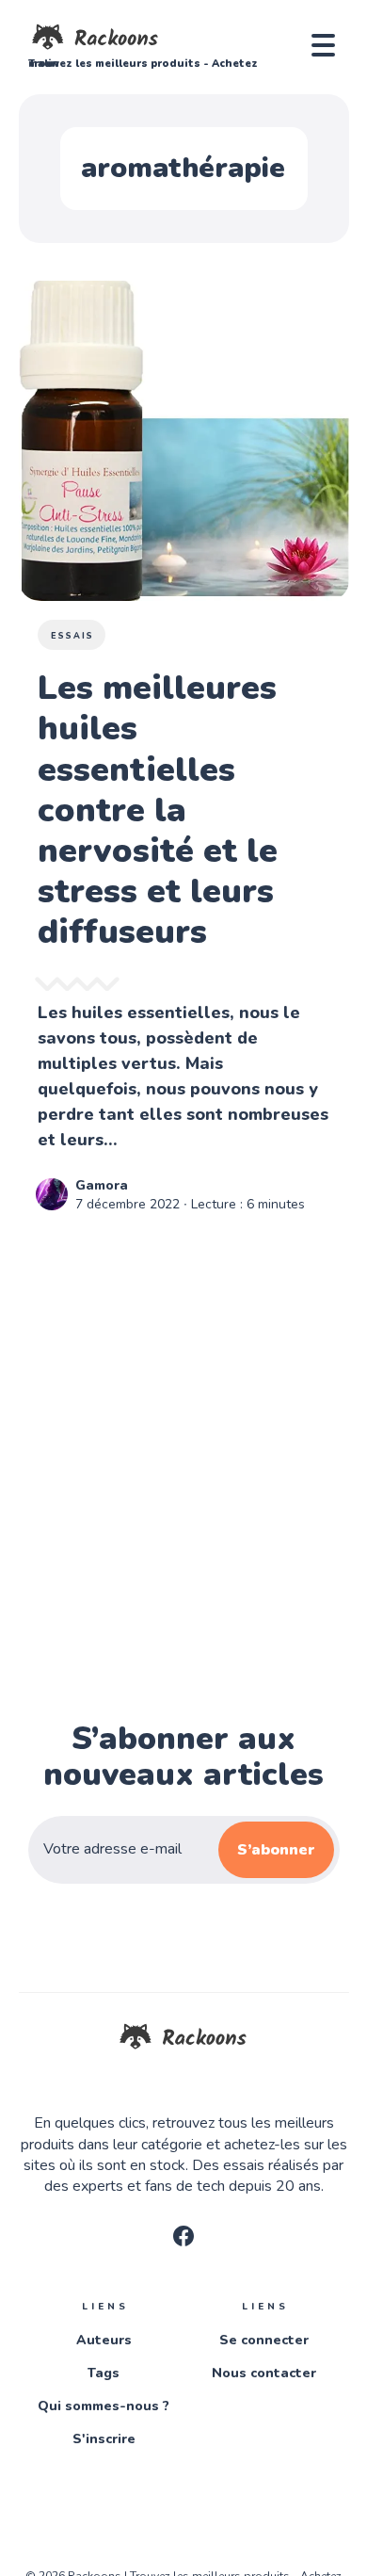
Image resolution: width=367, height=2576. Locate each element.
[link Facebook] (183, 2242)
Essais (72, 636)
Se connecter (264, 2340)
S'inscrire (104, 2439)
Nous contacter (264, 2373)
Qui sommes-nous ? (104, 2406)
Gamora (102, 1185)
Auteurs (104, 2340)
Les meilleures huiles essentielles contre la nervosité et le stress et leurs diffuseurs (158, 810)
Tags (104, 2373)
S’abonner (276, 1850)
